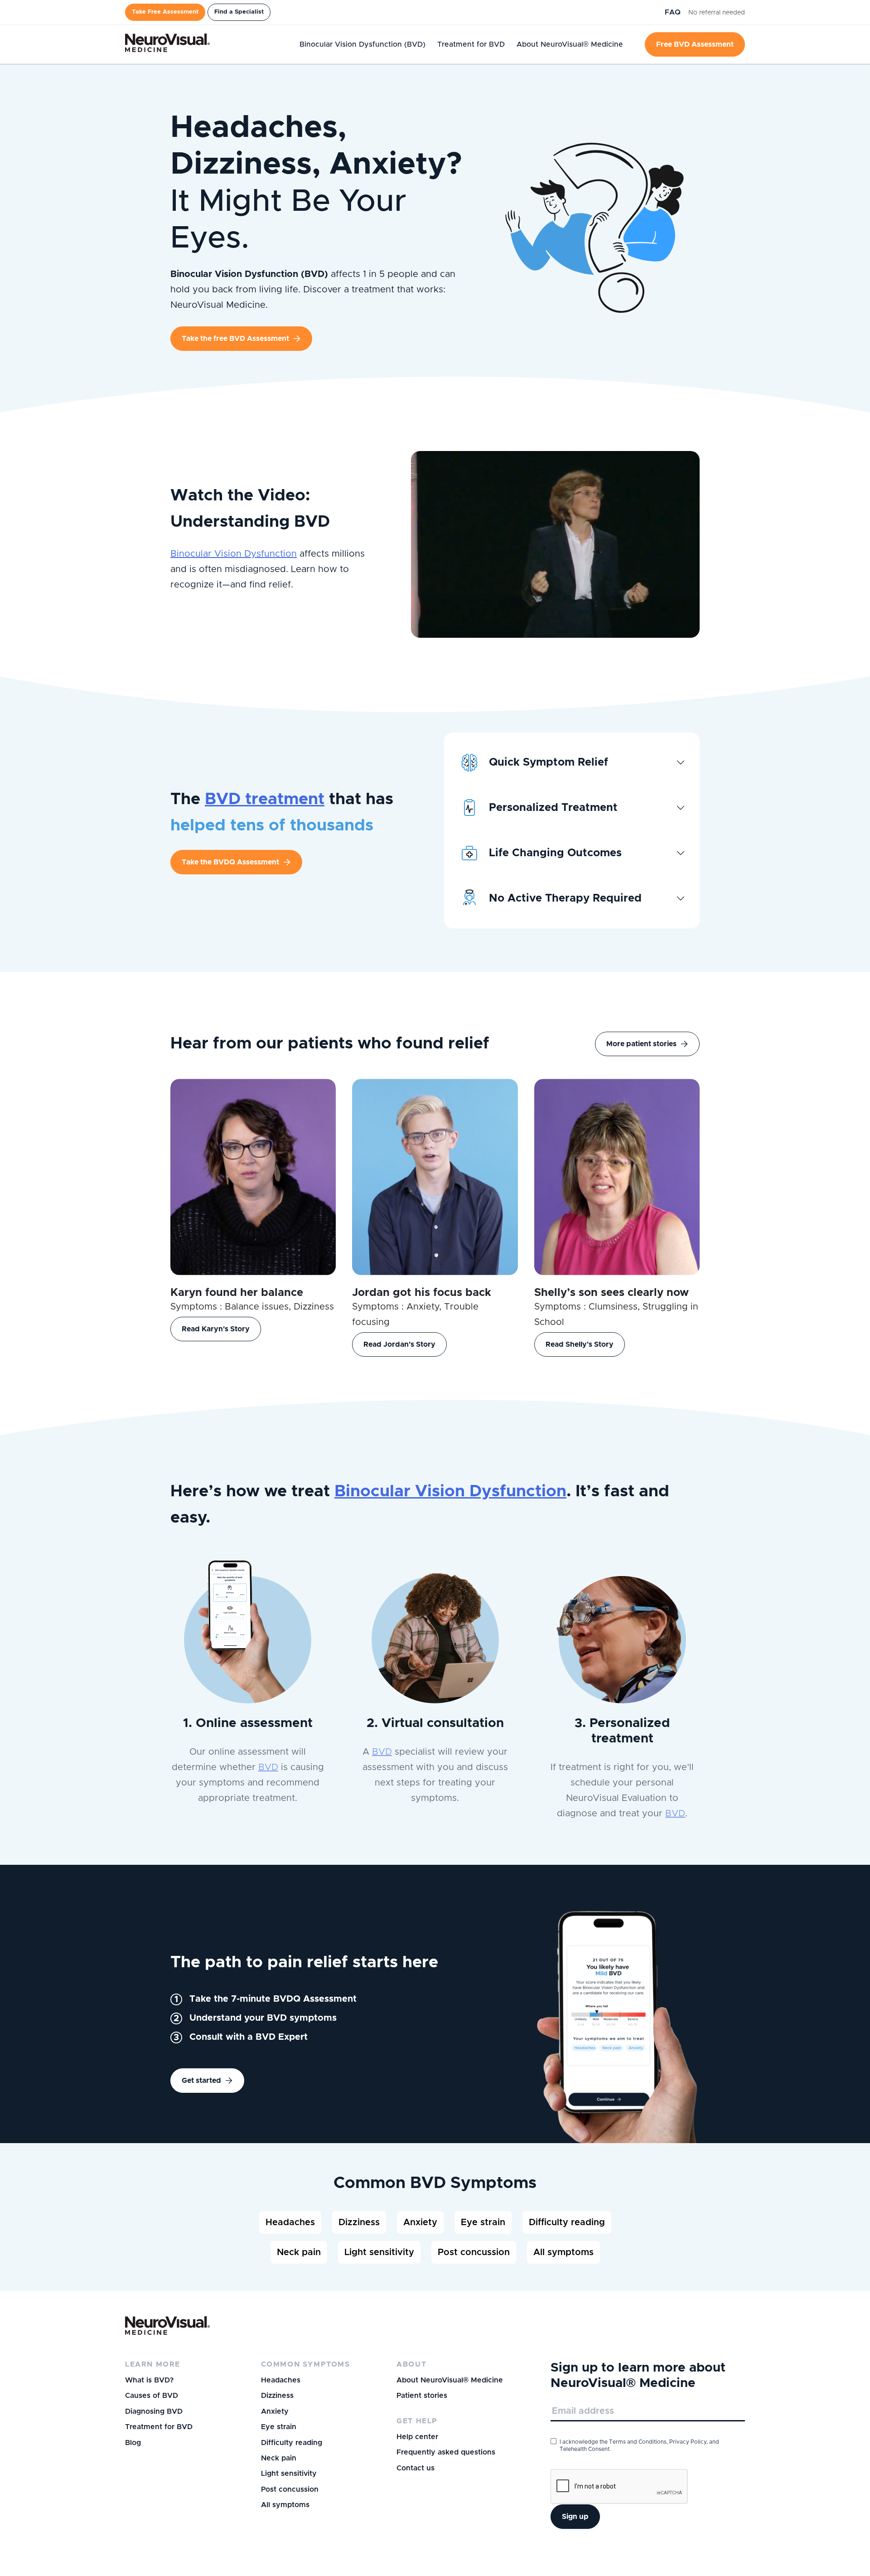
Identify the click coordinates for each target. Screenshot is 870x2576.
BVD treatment (265, 799)
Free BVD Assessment (695, 44)
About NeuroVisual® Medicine (450, 2380)
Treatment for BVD (159, 2427)
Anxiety (420, 2222)
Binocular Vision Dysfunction (234, 554)
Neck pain (299, 2252)
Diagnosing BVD (154, 2411)
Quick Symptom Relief (549, 762)
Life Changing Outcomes (555, 853)
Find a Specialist (239, 12)
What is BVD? (149, 2380)
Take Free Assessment (165, 12)
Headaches (290, 2222)
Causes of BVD (152, 2396)
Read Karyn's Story (216, 1329)
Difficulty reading (567, 2222)
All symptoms (563, 2252)
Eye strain (483, 2222)
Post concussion (474, 2252)
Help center (417, 2437)
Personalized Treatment (553, 808)
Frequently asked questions (446, 2452)
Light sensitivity (379, 2252)
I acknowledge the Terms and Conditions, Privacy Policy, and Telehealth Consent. (639, 2445)
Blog (133, 2443)
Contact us (416, 2468)
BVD (268, 1767)
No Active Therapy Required (565, 898)
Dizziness (359, 2222)
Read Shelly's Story (580, 1344)
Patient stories (422, 2396)
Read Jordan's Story (399, 1344)
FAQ (674, 12)
